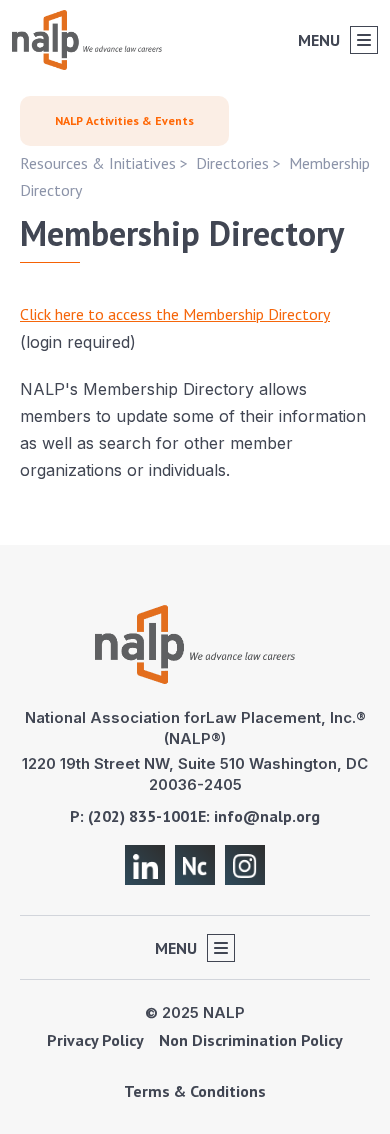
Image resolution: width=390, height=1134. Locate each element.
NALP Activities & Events (124, 120)
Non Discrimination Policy (251, 1040)
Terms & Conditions (195, 1091)
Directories (232, 163)
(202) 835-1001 (143, 816)
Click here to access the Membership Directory (175, 314)
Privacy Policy (95, 1040)
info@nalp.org (267, 816)
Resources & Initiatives (98, 163)
